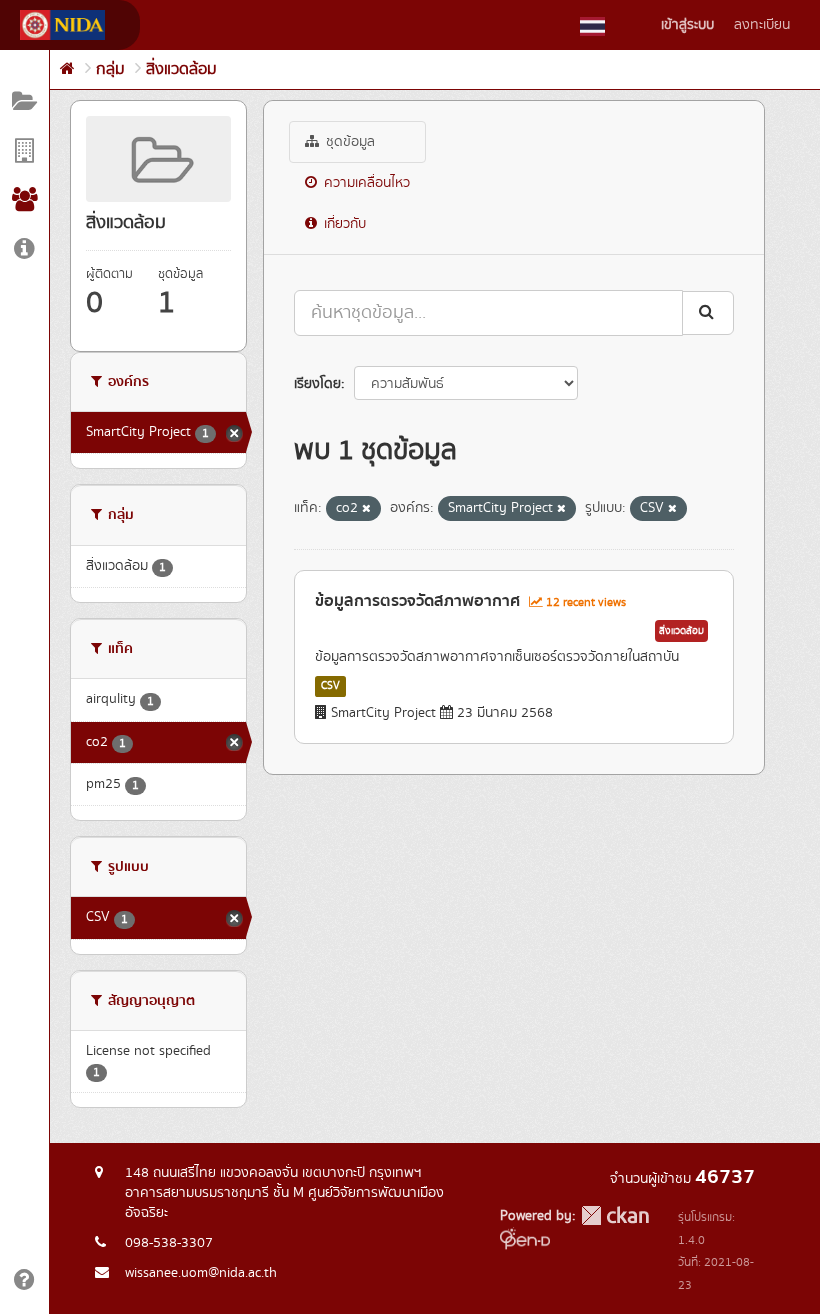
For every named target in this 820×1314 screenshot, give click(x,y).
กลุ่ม (110, 69)
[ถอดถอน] (366, 509)
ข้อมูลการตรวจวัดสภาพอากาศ (417, 601)
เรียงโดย (317, 384)
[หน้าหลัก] (67, 69)
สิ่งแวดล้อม (181, 69)
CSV (330, 686)
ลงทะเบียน (762, 25)
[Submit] (708, 312)
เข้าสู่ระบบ (687, 25)
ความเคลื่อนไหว (365, 183)
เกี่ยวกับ (343, 224)
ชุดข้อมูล (348, 142)
